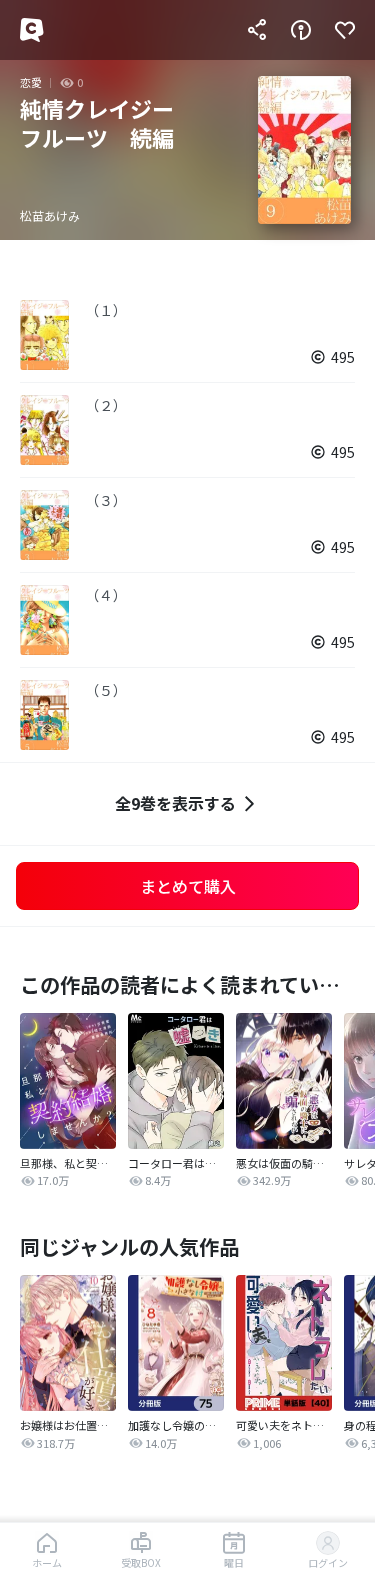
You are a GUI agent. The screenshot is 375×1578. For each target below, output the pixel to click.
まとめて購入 (188, 886)
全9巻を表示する (175, 803)
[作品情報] (301, 30)
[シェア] (257, 30)
